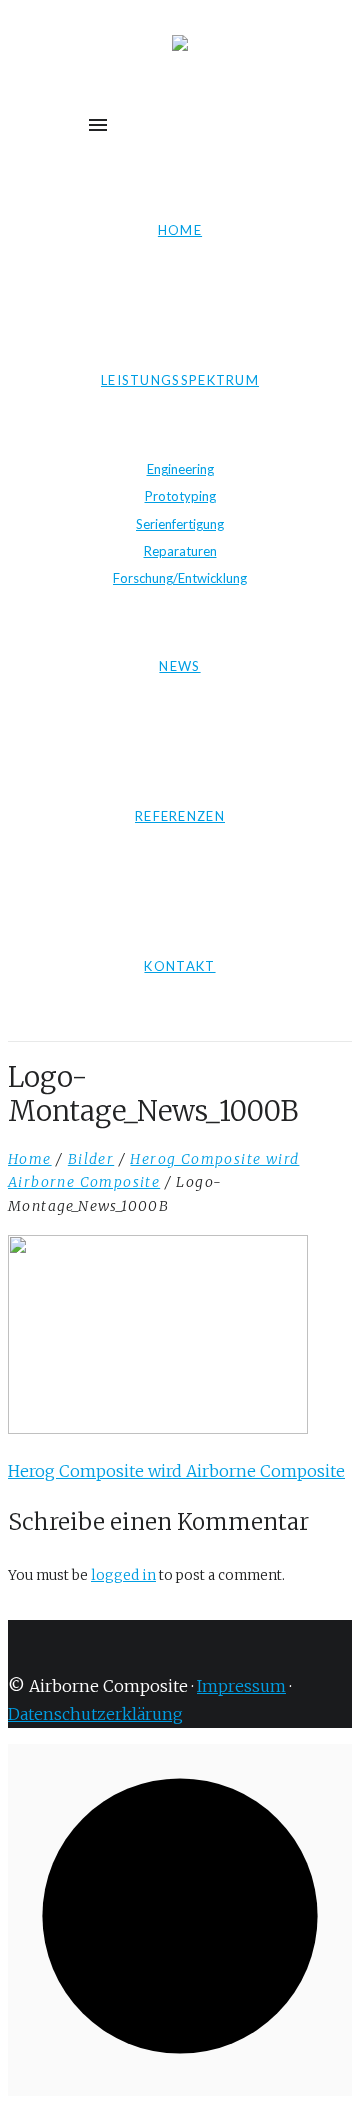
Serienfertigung (180, 524)
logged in (123, 1575)
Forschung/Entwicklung (180, 578)
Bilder (91, 1159)
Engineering (180, 469)
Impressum (241, 1686)
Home (30, 1159)
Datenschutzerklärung (95, 1714)
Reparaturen (180, 551)
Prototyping (180, 496)
